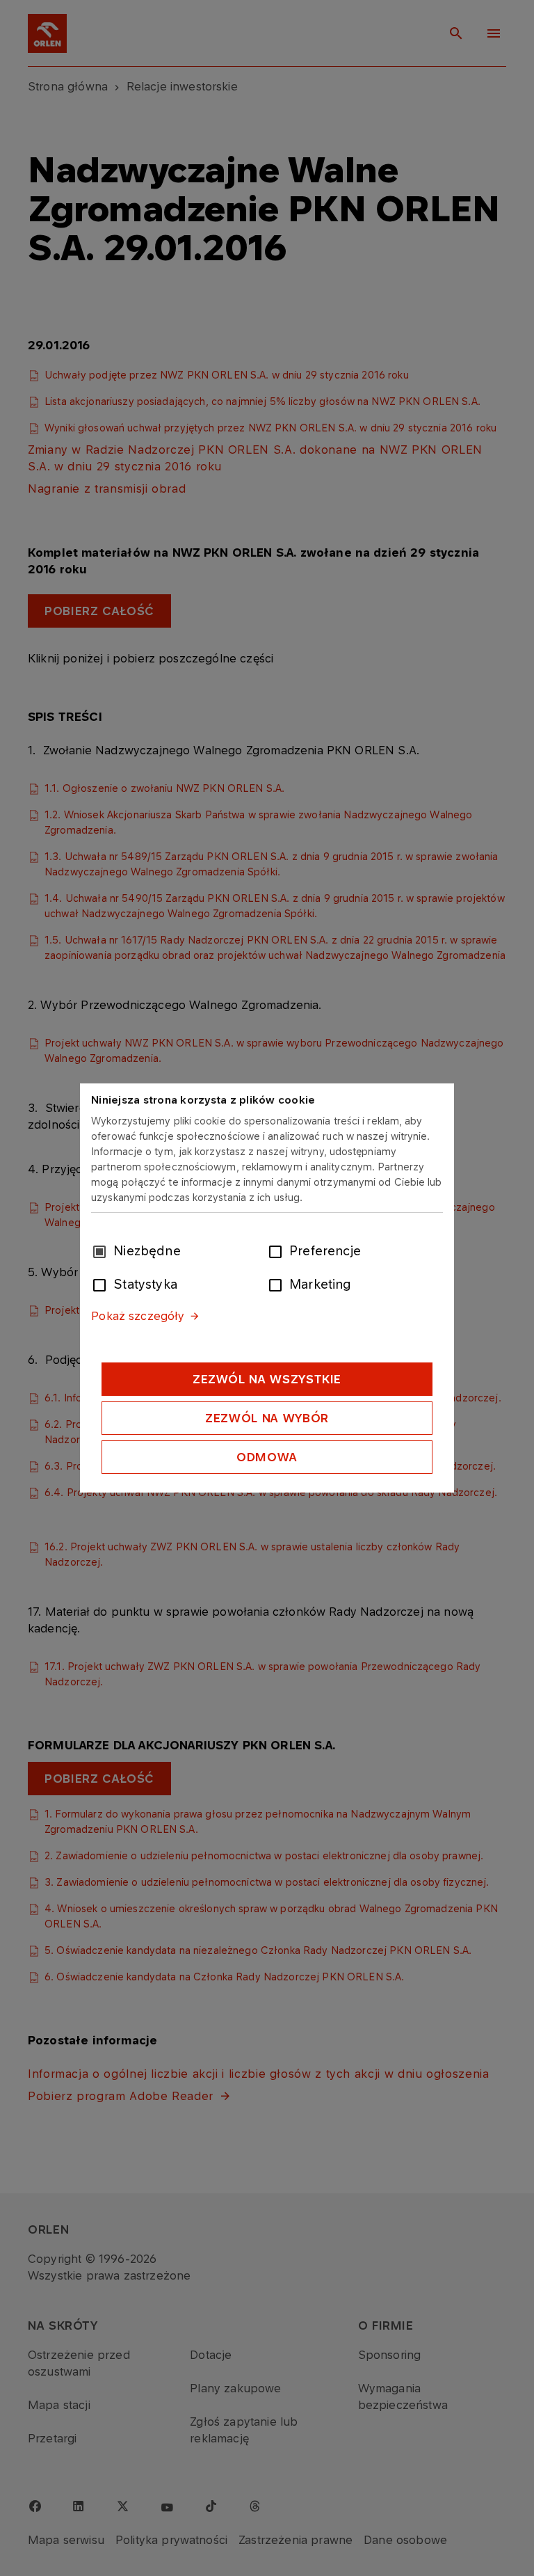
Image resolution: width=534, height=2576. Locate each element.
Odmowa (267, 1457)
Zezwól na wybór (267, 1418)
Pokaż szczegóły (138, 1316)
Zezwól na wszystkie (267, 1379)
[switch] (278, 1250)
